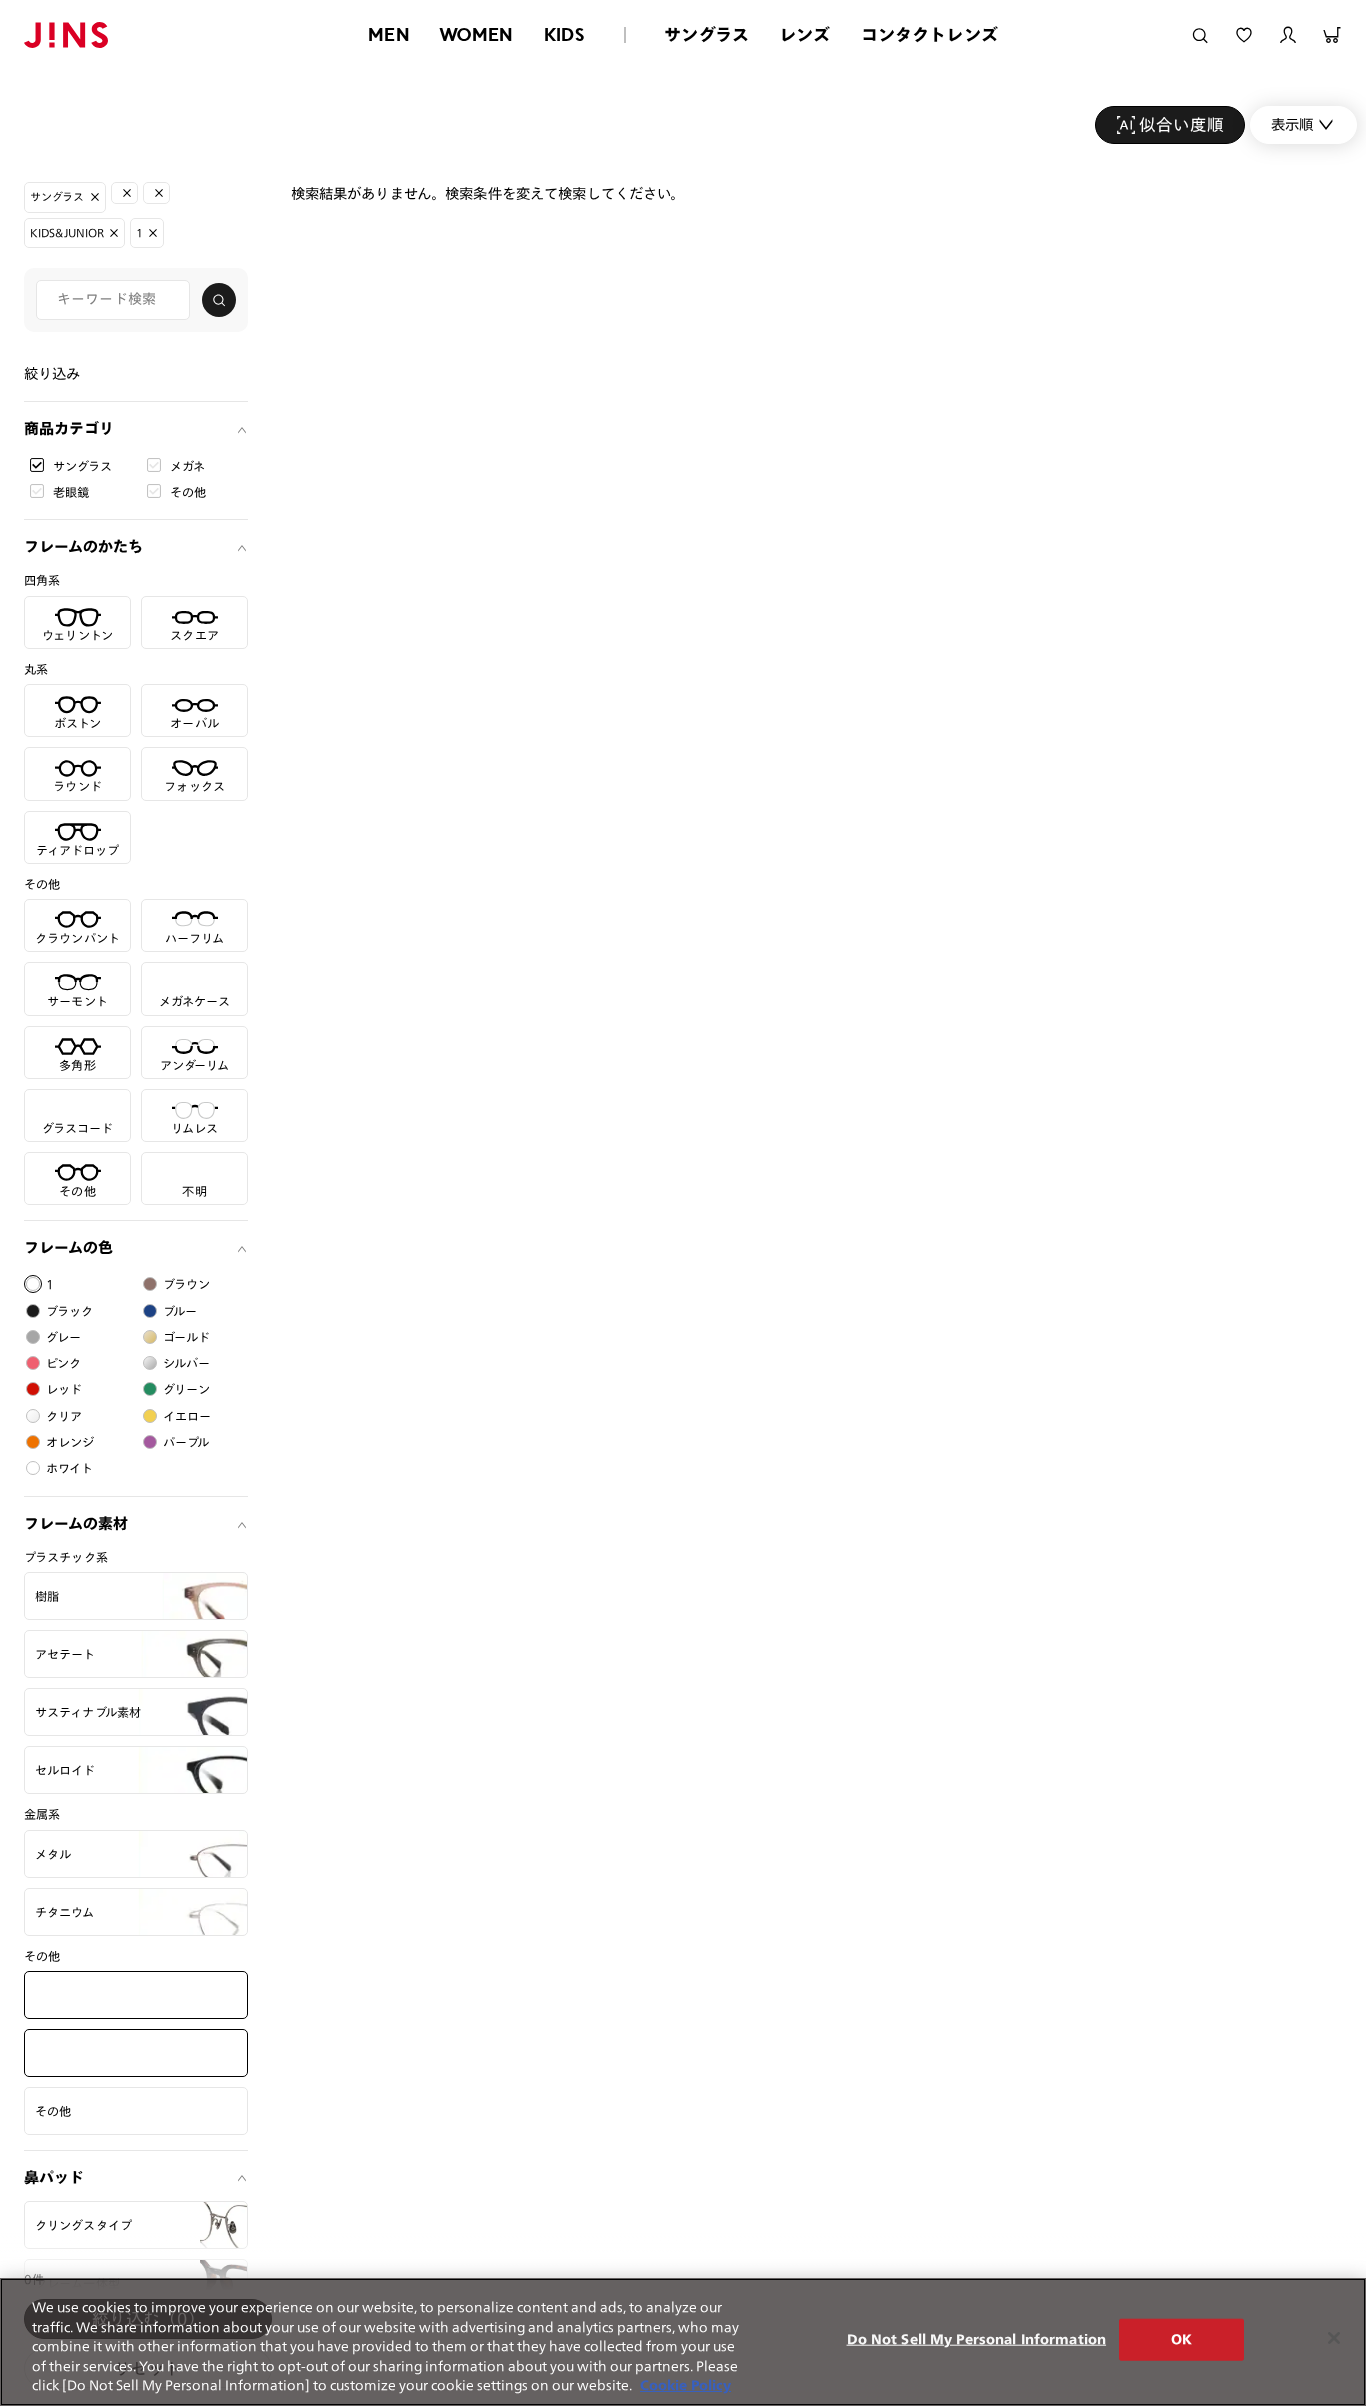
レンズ (805, 34)
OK (1181, 2339)
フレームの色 (68, 1247)
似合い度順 (1181, 124)
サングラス (706, 34)
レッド (64, 1389)
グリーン (187, 1389)
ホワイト (70, 1468)
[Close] (1334, 2338)
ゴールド (187, 1337)
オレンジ (70, 1442)
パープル (186, 1442)
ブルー (180, 1311)
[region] (683, 2342)
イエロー (187, 1416)
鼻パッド (54, 2177)
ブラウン (187, 1284)
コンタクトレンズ (929, 34)
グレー (63, 1337)
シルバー (187, 1363)
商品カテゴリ (69, 428)
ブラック (70, 1311)
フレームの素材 (76, 1523)
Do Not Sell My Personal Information (977, 2339)
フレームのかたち (83, 546)
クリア (64, 1416)
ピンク (63, 1363)
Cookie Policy (685, 2385)
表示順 (1292, 124)
